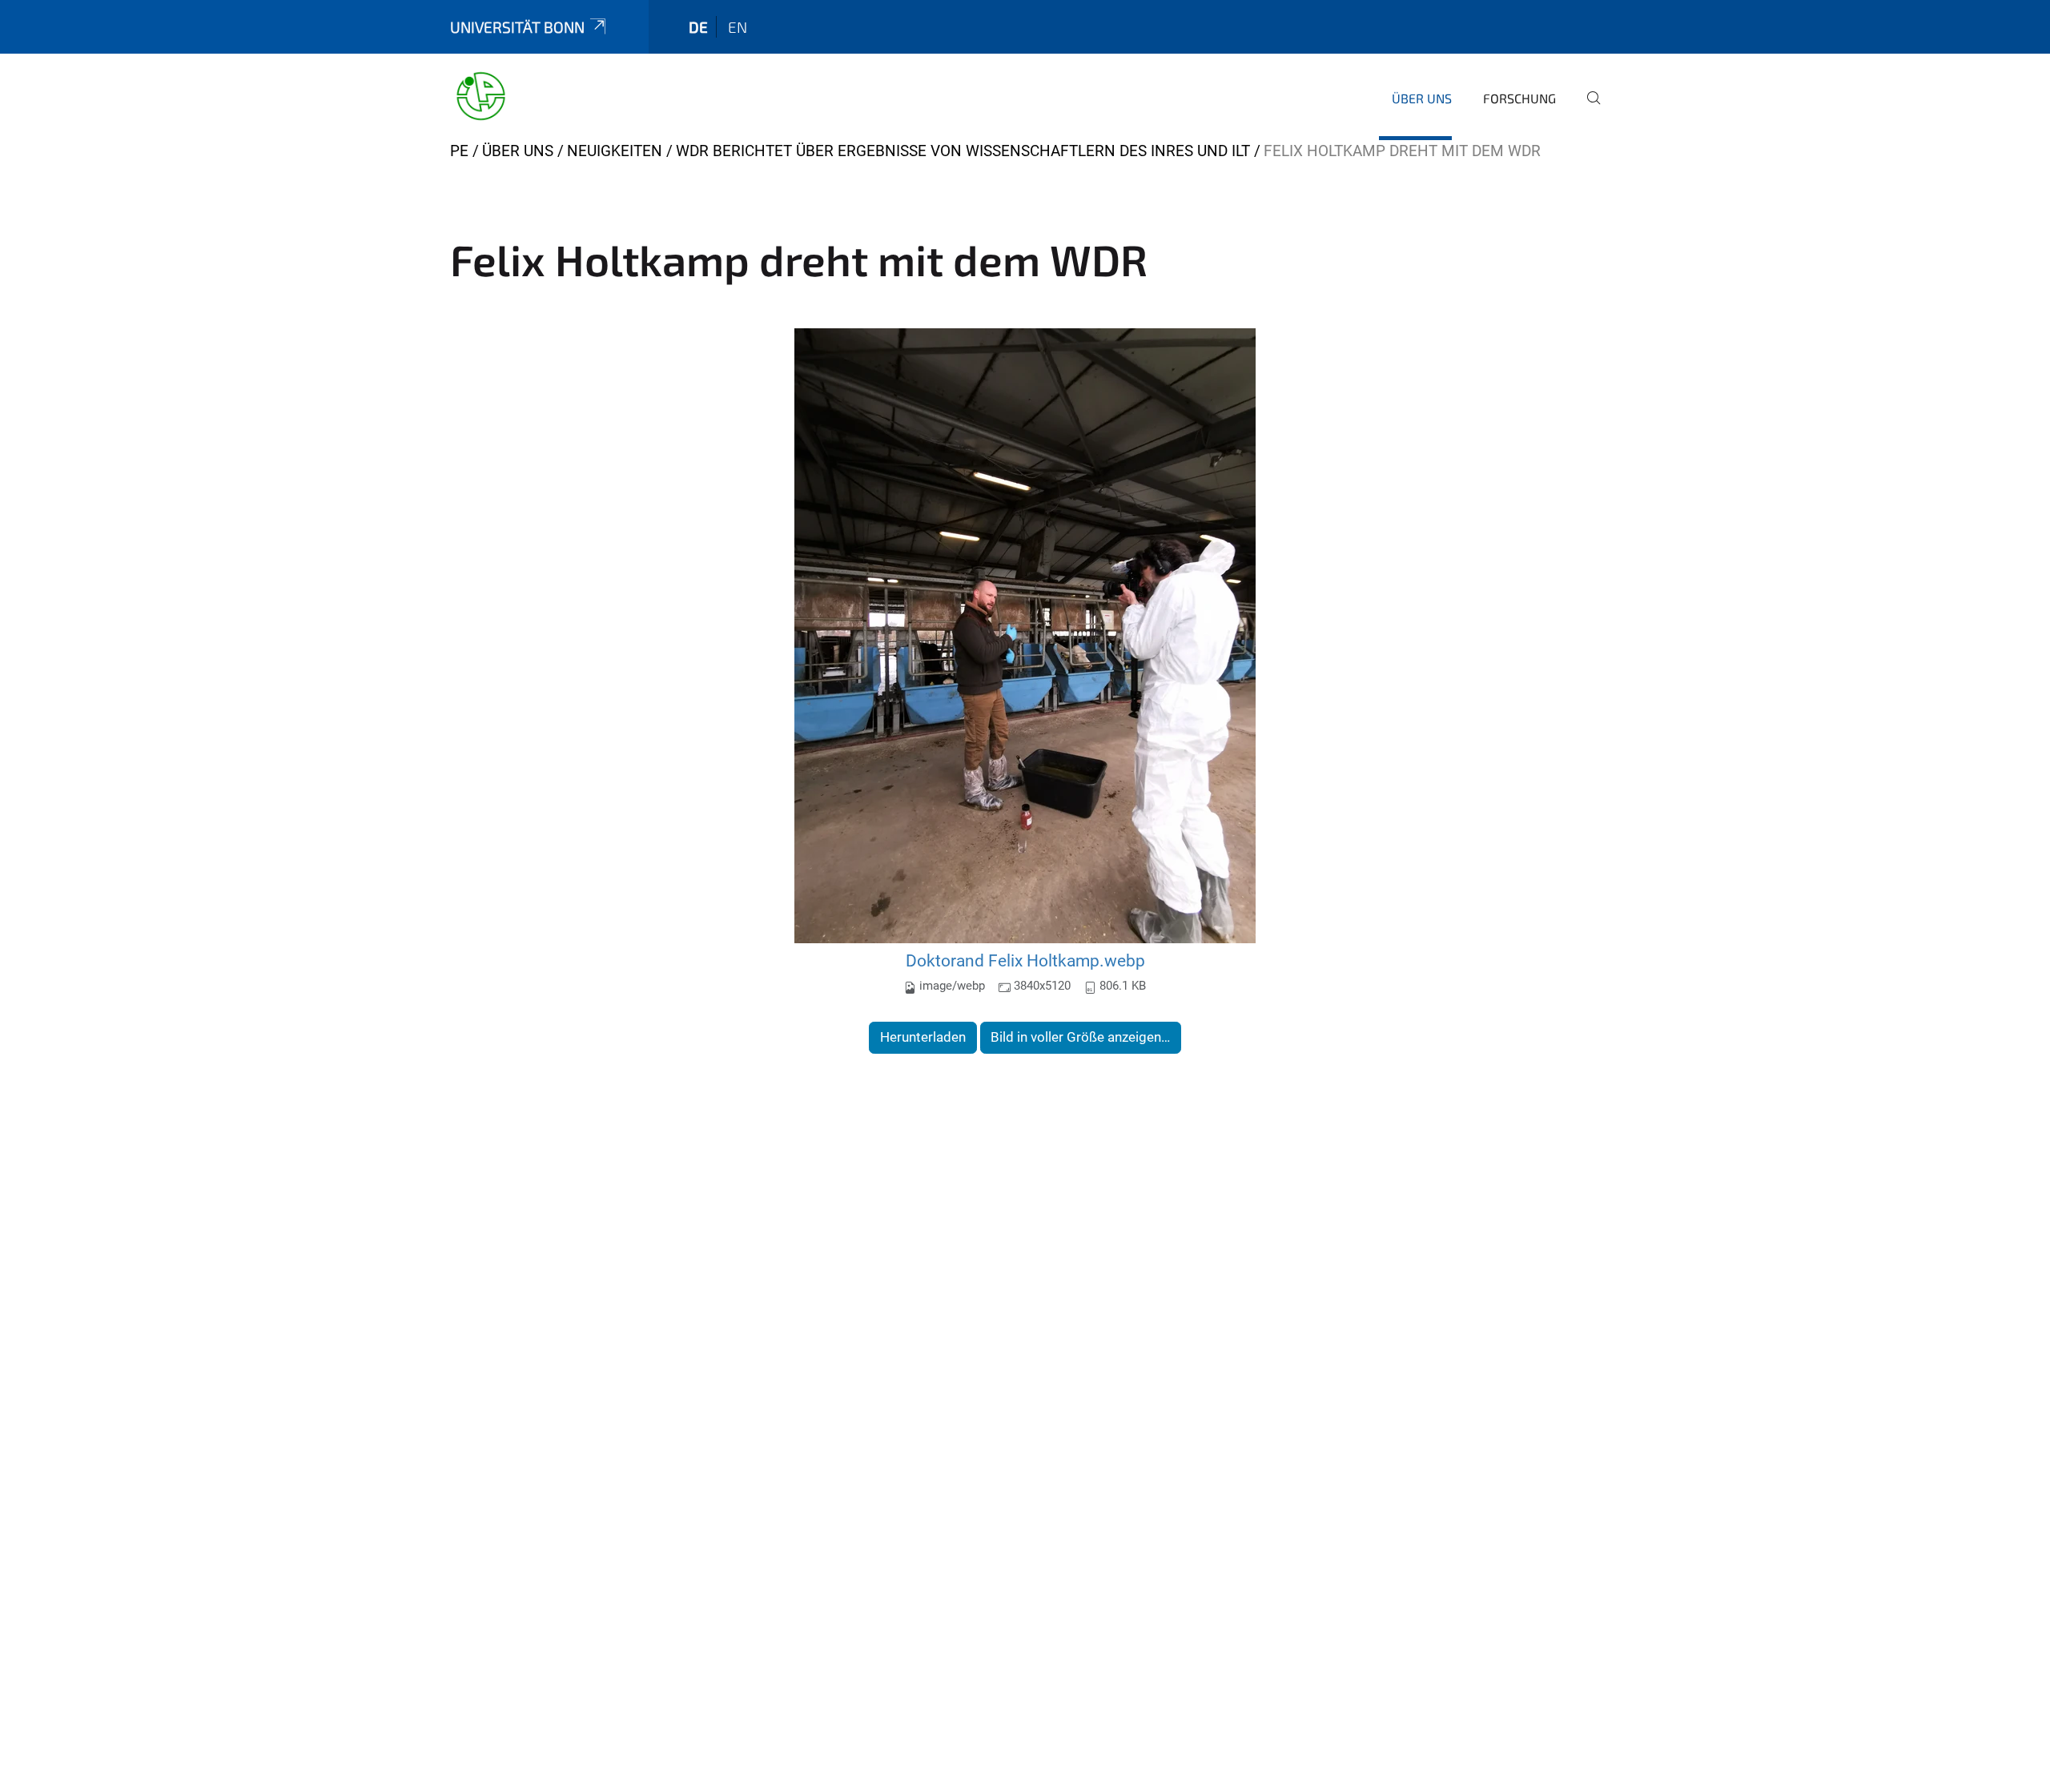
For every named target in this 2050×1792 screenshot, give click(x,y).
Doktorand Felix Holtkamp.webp (1025, 960)
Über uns (1422, 98)
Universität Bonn (517, 27)
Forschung (1519, 98)
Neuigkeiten (615, 151)
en (738, 27)
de (698, 27)
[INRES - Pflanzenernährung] (480, 96)
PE (459, 151)
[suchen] (1587, 109)
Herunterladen (923, 1037)
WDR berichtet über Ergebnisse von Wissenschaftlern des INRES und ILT (963, 151)
